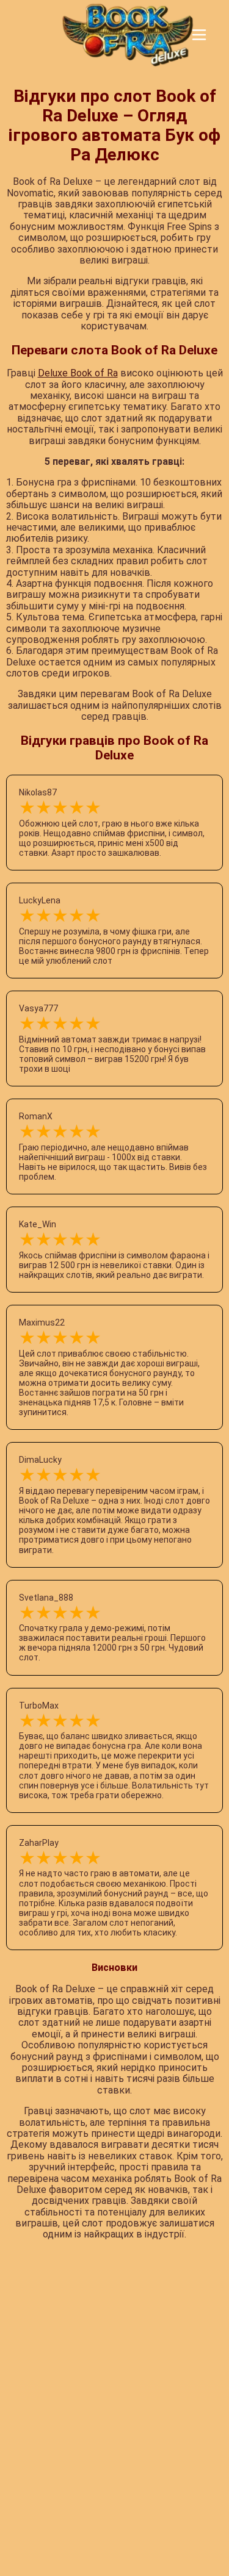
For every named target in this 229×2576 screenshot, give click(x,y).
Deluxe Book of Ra (78, 373)
